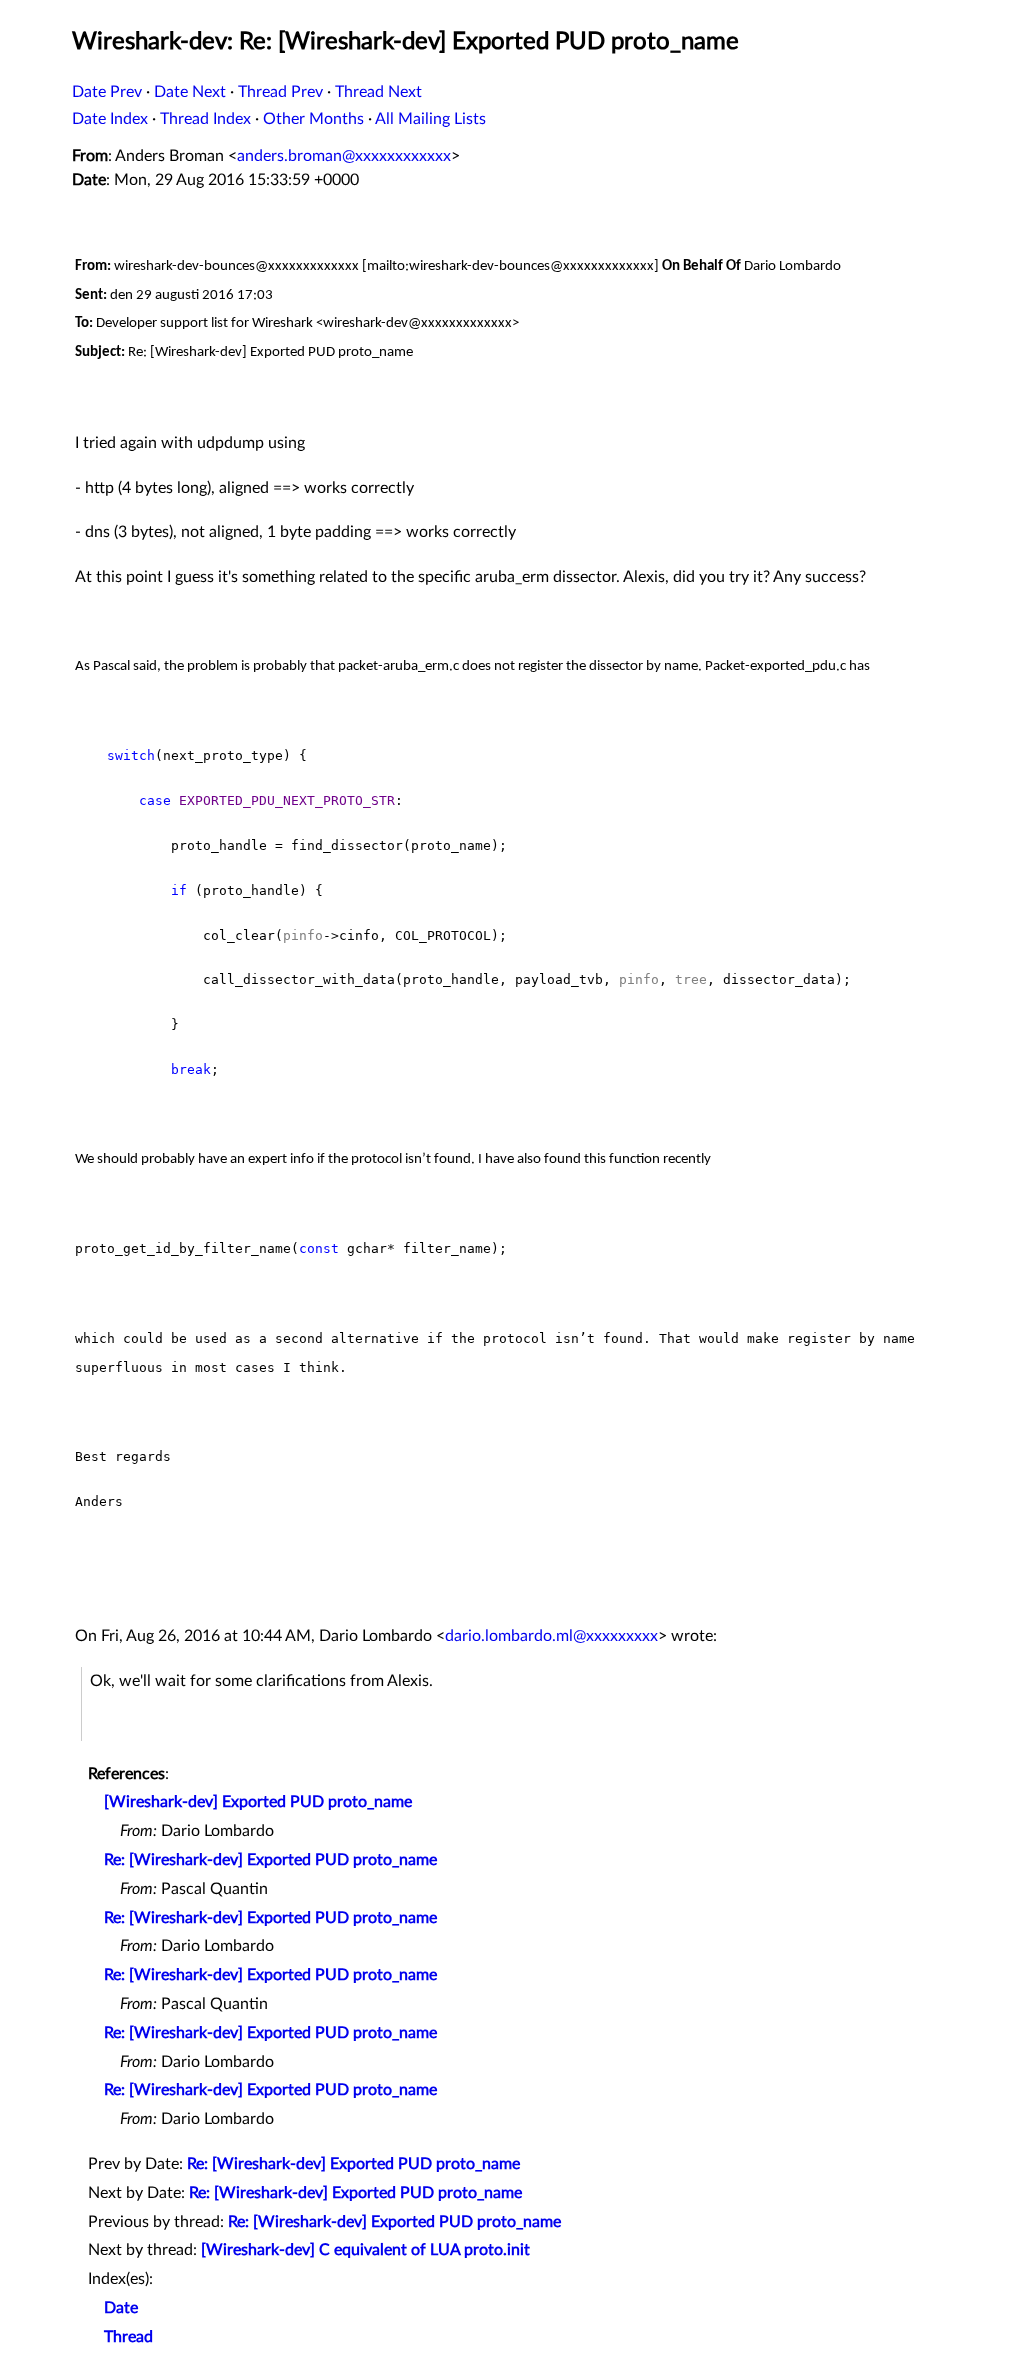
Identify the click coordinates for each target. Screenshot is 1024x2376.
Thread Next (378, 92)
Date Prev (107, 92)
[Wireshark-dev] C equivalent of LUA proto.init (365, 2250)
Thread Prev (280, 92)
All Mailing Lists (430, 119)
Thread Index (205, 119)
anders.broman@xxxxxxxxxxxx (344, 156)
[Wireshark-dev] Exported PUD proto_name (258, 1802)
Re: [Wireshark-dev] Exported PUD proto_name (270, 1860)
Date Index (110, 119)
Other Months (313, 119)
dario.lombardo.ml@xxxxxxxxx (551, 1636)
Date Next (190, 92)
